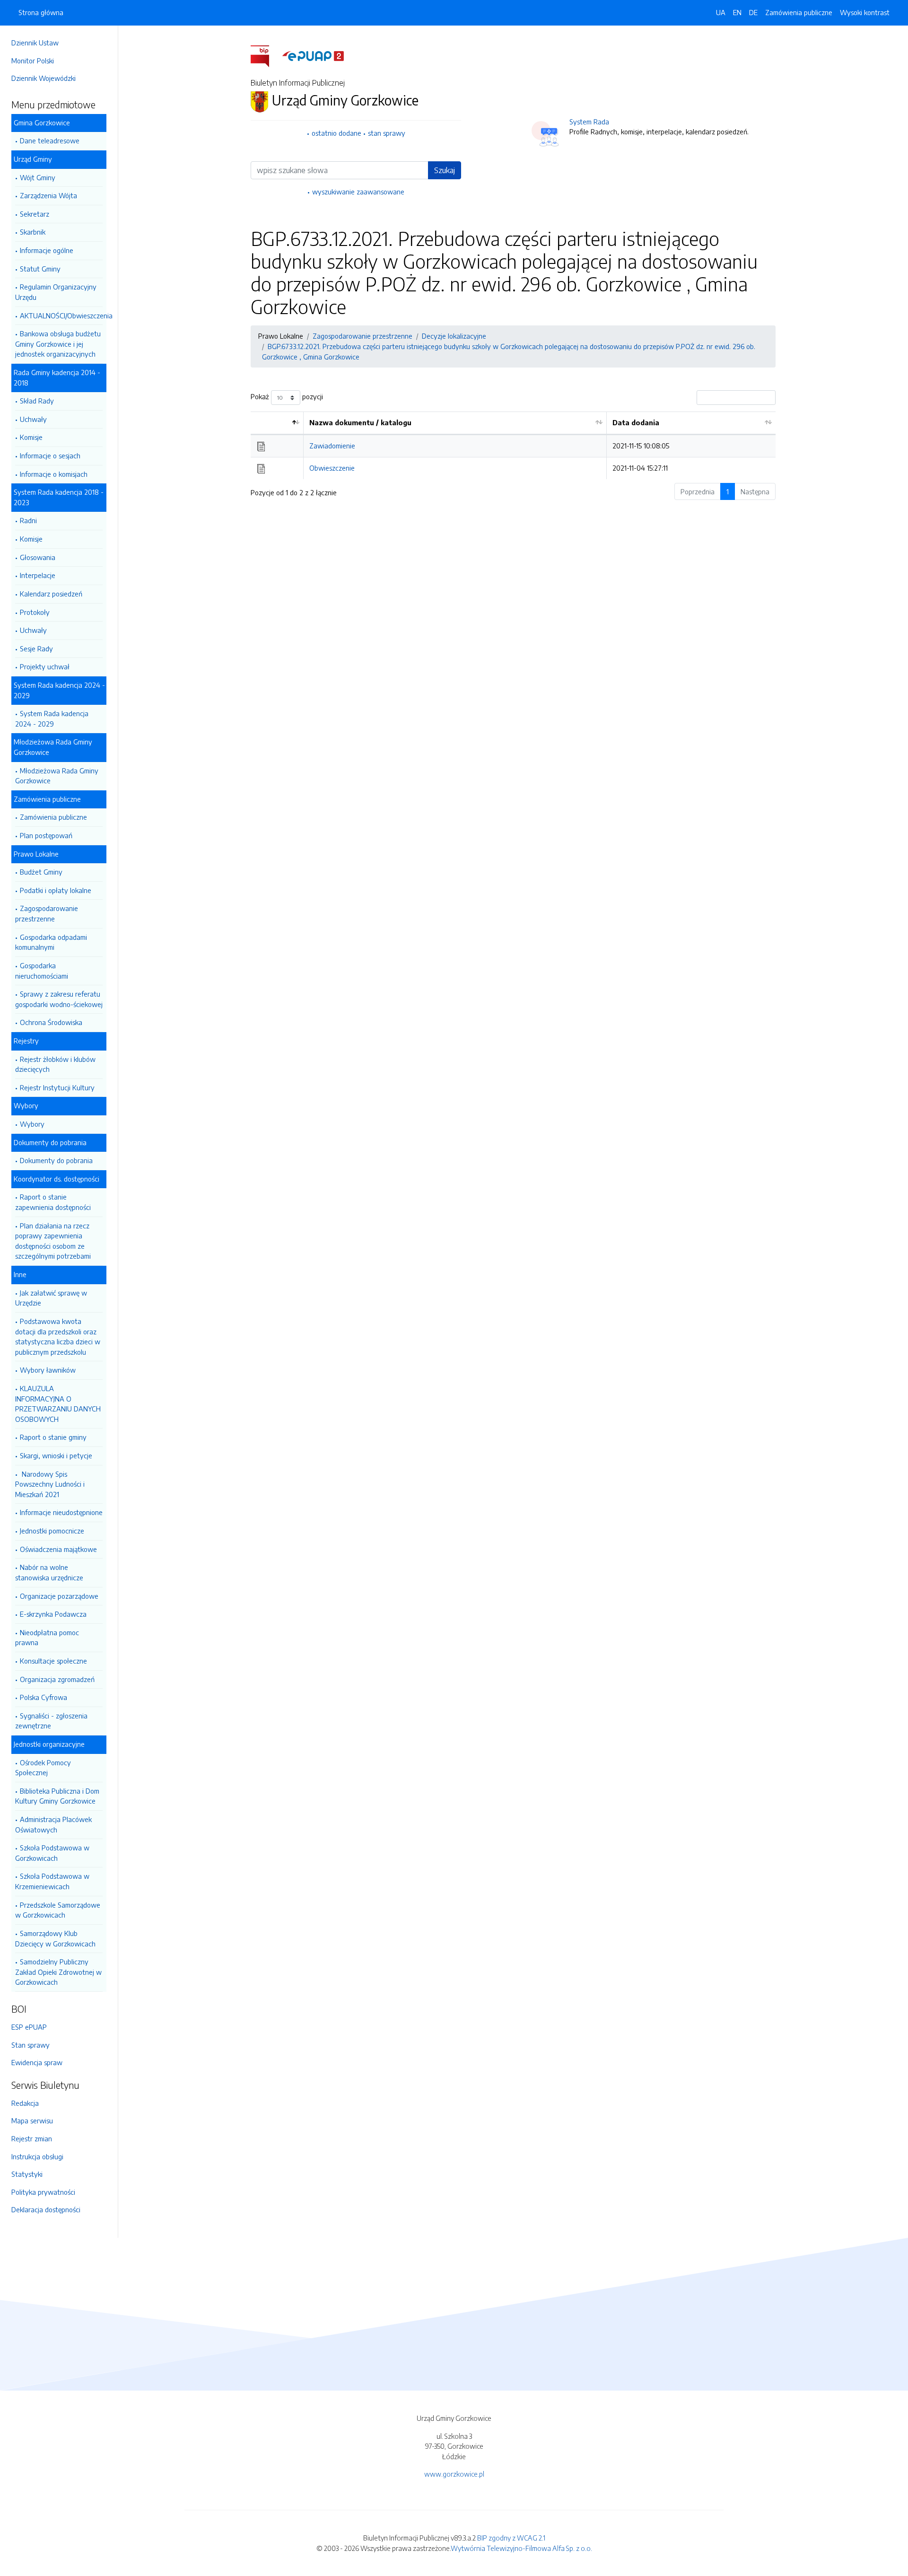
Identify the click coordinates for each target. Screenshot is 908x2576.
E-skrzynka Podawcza (53, 1614)
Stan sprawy (31, 2045)
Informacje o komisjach (54, 474)
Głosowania (38, 557)
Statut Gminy (40, 269)
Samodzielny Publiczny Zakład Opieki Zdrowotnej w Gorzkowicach (58, 1972)
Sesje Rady (36, 648)
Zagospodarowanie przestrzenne (47, 913)
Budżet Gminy (41, 872)
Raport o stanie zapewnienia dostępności (53, 1202)
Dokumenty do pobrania (56, 1160)
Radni (28, 520)
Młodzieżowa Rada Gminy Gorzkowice (57, 776)
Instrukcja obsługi (37, 2156)
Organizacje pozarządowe (59, 1596)
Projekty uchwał (45, 666)
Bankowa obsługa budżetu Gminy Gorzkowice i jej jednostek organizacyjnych (58, 344)
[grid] (513, 445)
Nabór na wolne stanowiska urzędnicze (49, 1572)
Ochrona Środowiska (51, 1022)
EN (737, 12)
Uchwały (33, 419)
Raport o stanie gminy (53, 1437)
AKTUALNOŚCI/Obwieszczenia (61, 315)
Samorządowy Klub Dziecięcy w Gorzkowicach (55, 1938)
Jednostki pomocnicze (52, 1531)
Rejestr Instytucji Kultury (57, 1087)
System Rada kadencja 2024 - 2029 (52, 718)
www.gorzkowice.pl (454, 2474)
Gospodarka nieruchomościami (42, 971)
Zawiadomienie (332, 446)
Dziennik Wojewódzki (44, 78)
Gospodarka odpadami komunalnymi (51, 942)
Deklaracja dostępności (46, 2209)
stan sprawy (387, 133)
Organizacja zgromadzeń (57, 1679)
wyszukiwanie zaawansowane (358, 192)
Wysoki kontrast (865, 12)
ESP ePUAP (29, 2027)
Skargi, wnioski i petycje (56, 1455)
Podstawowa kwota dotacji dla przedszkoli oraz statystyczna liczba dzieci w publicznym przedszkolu (58, 1336)
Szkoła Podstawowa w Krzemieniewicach (52, 1881)
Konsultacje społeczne (53, 1661)
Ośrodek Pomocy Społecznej (43, 1768)
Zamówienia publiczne (53, 817)
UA (721, 12)
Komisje (31, 437)
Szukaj (445, 170)
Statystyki (27, 2174)
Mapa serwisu (32, 2120)
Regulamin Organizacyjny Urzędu (56, 292)
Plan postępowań (46, 835)
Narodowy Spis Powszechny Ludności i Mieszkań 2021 (50, 1484)
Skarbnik (33, 232)
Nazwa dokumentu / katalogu (360, 422)
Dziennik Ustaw (35, 43)
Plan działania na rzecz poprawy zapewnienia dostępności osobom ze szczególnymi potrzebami (53, 1241)
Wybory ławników (48, 1370)
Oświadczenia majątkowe (58, 1549)
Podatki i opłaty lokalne (56, 890)
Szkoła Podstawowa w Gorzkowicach (52, 1853)
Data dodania (636, 422)
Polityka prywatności (43, 2192)
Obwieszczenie (332, 468)
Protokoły (35, 612)
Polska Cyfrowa (44, 1697)
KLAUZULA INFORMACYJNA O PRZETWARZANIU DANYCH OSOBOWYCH (58, 1404)
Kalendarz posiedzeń (51, 594)
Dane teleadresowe (50, 140)
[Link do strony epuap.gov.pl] (313, 55)
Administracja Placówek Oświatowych (53, 1824)
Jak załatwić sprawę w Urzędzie (51, 1298)
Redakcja (25, 2103)
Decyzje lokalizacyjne (454, 336)
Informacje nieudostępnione (61, 1512)
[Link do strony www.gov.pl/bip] (266, 55)
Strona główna (41, 12)
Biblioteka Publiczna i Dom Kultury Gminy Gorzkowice (57, 1796)
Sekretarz (35, 214)
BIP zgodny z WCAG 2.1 (511, 2538)
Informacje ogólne (47, 250)
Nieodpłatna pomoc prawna (47, 1638)
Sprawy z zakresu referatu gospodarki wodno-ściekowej (59, 999)
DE (753, 12)
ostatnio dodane (336, 133)
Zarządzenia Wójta (48, 195)
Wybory (32, 1124)
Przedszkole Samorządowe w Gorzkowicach (58, 1910)
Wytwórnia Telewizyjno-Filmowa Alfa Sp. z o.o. (521, 2548)
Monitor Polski (33, 61)
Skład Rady (37, 401)
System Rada (589, 122)
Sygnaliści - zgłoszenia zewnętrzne (51, 1721)
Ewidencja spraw (37, 2062)
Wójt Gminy (38, 177)
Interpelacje (38, 575)
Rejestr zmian (32, 2138)
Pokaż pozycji (287, 397)
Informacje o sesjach (50, 456)
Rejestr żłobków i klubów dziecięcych (55, 1064)
